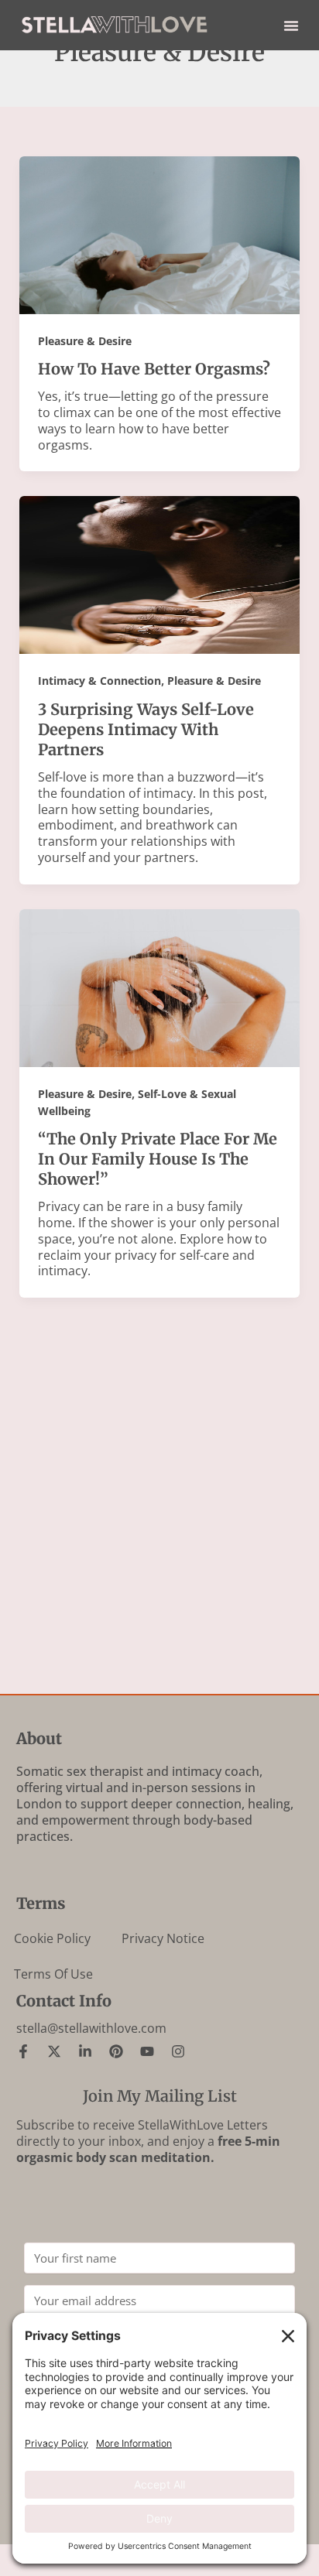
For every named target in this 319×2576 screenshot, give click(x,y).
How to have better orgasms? (154, 369)
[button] (291, 26)
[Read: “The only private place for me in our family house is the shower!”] (160, 987)
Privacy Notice (163, 1938)
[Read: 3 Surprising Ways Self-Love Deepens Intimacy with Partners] (160, 574)
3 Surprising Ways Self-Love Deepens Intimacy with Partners (146, 729)
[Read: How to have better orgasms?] (160, 234)
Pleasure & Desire (85, 341)
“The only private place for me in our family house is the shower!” (158, 1159)
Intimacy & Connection (99, 681)
